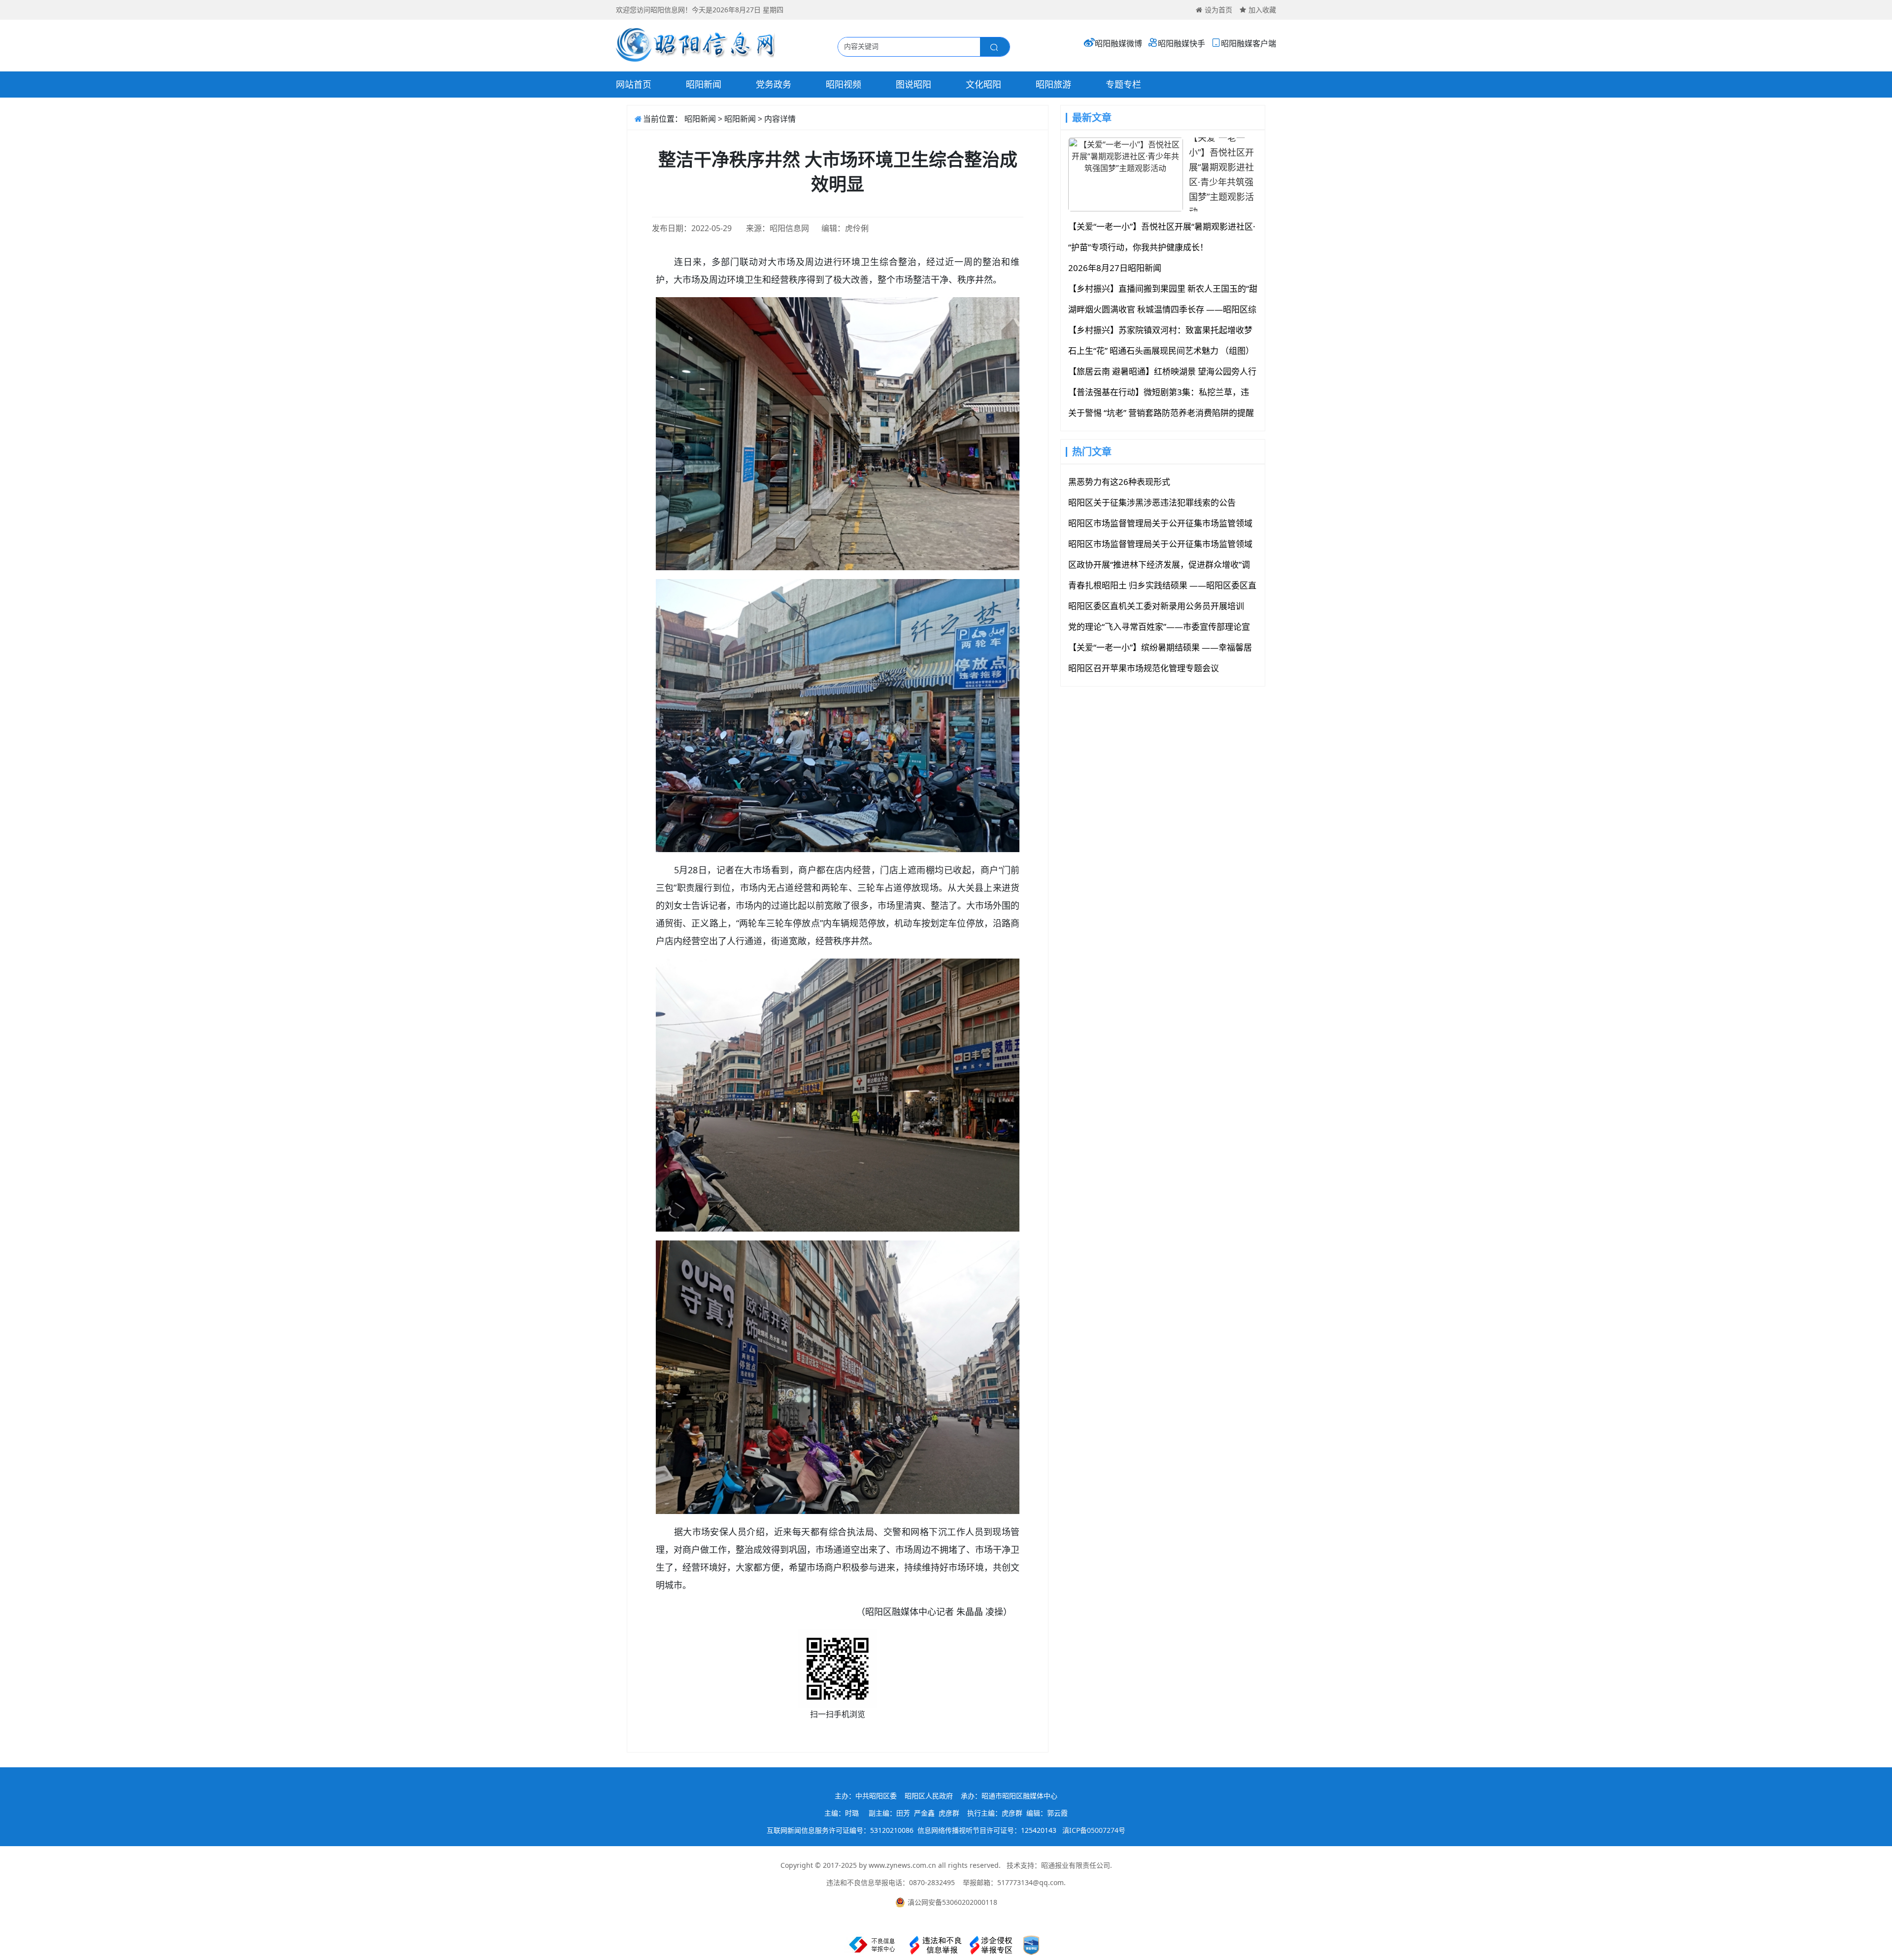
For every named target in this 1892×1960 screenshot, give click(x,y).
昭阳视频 (844, 84)
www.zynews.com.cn (902, 1865)
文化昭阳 (983, 84)
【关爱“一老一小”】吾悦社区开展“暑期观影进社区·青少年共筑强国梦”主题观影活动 (1221, 174)
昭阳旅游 (1053, 84)
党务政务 (774, 84)
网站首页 (634, 84)
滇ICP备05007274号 (1094, 1830)
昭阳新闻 (704, 84)
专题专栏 (1123, 84)
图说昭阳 (913, 84)
